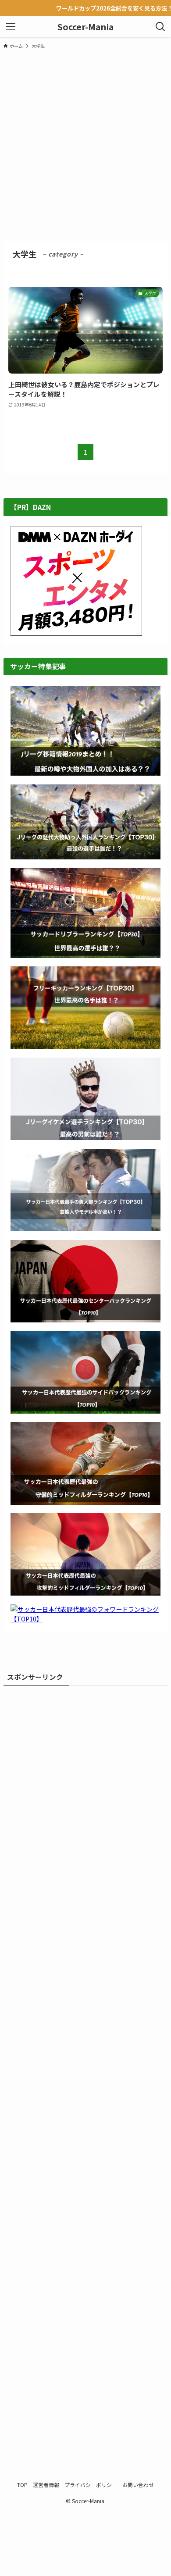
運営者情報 (46, 2485)
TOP (22, 2485)
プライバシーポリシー (91, 2485)
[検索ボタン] (160, 27)
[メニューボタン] (11, 27)
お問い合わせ (138, 2485)
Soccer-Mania (85, 27)
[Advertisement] (85, 145)
